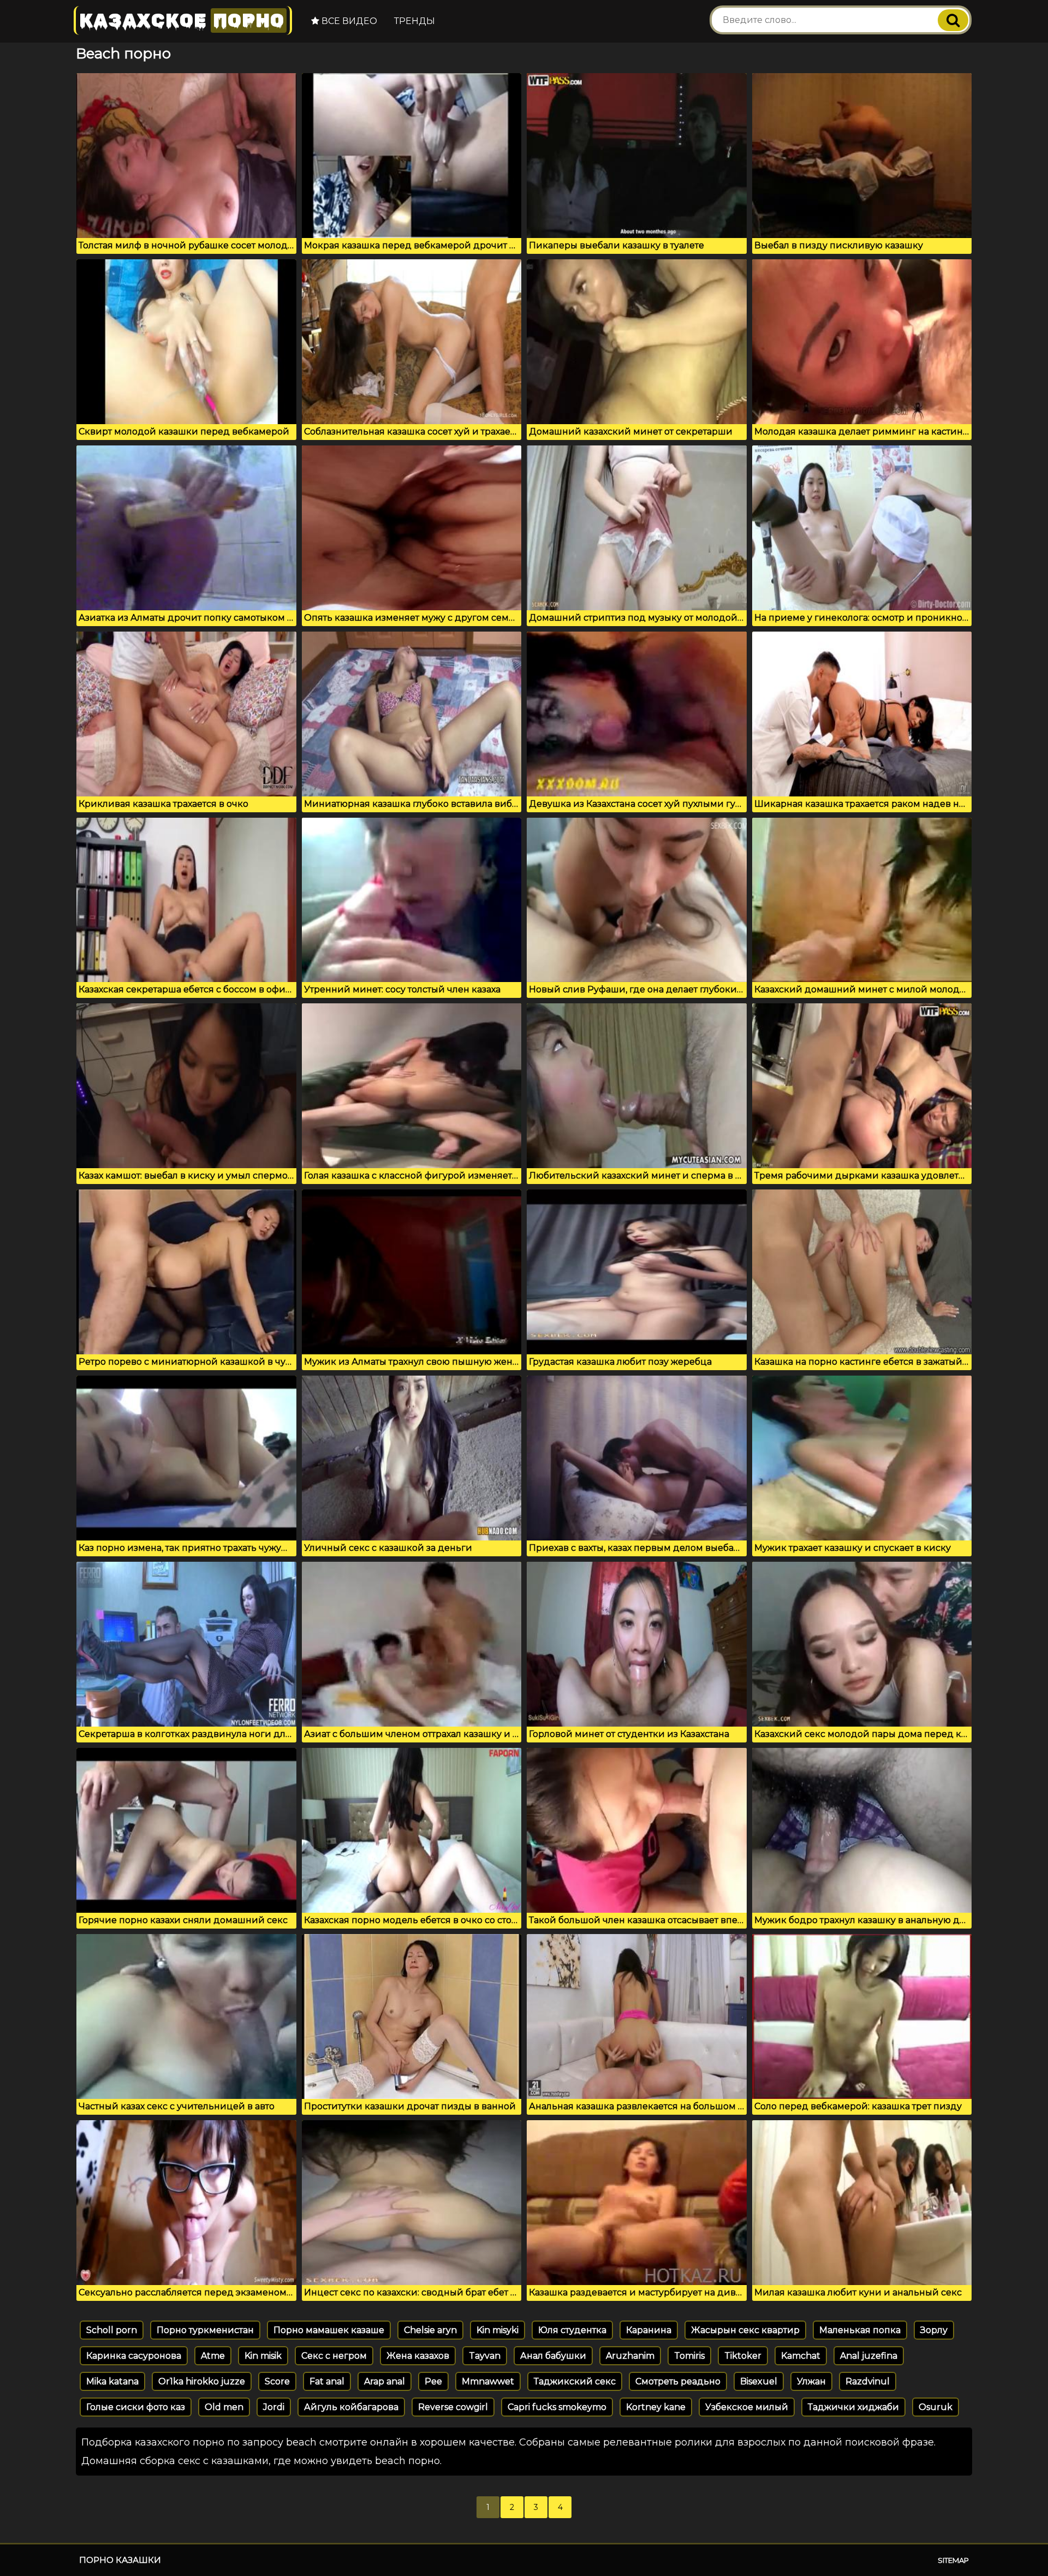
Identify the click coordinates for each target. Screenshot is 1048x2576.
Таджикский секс (575, 2381)
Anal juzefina (869, 2356)
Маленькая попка (860, 2330)
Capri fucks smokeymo (557, 2407)
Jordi (274, 2407)
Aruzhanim (630, 2356)
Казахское (182, 20)
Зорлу (934, 2330)
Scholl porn (112, 2330)
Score (277, 2381)
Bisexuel (759, 2381)
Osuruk (936, 2407)
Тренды (415, 21)
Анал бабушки (553, 2356)
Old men (224, 2407)
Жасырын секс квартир (745, 2330)
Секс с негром (334, 2356)
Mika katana (112, 2381)
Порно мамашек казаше (329, 2330)
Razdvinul (868, 2381)
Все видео (348, 21)
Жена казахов (418, 2356)
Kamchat (801, 2356)
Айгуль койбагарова (351, 2407)
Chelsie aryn (430, 2330)
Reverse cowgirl (453, 2407)
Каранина (649, 2330)
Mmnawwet (488, 2381)
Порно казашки (120, 2560)
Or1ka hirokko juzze (202, 2381)
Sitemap (953, 2560)
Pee (433, 2381)
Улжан (811, 2381)
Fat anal (327, 2381)
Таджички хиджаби (853, 2407)
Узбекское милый (747, 2407)
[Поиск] (953, 20)
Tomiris (689, 2356)
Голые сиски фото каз (136, 2407)
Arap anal (385, 2381)
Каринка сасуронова (134, 2356)
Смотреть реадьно (678, 2381)
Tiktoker (743, 2356)
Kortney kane (656, 2407)
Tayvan (485, 2356)
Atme (213, 2356)
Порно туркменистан (205, 2330)
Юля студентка (572, 2330)
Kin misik (263, 2356)
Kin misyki (498, 2330)
